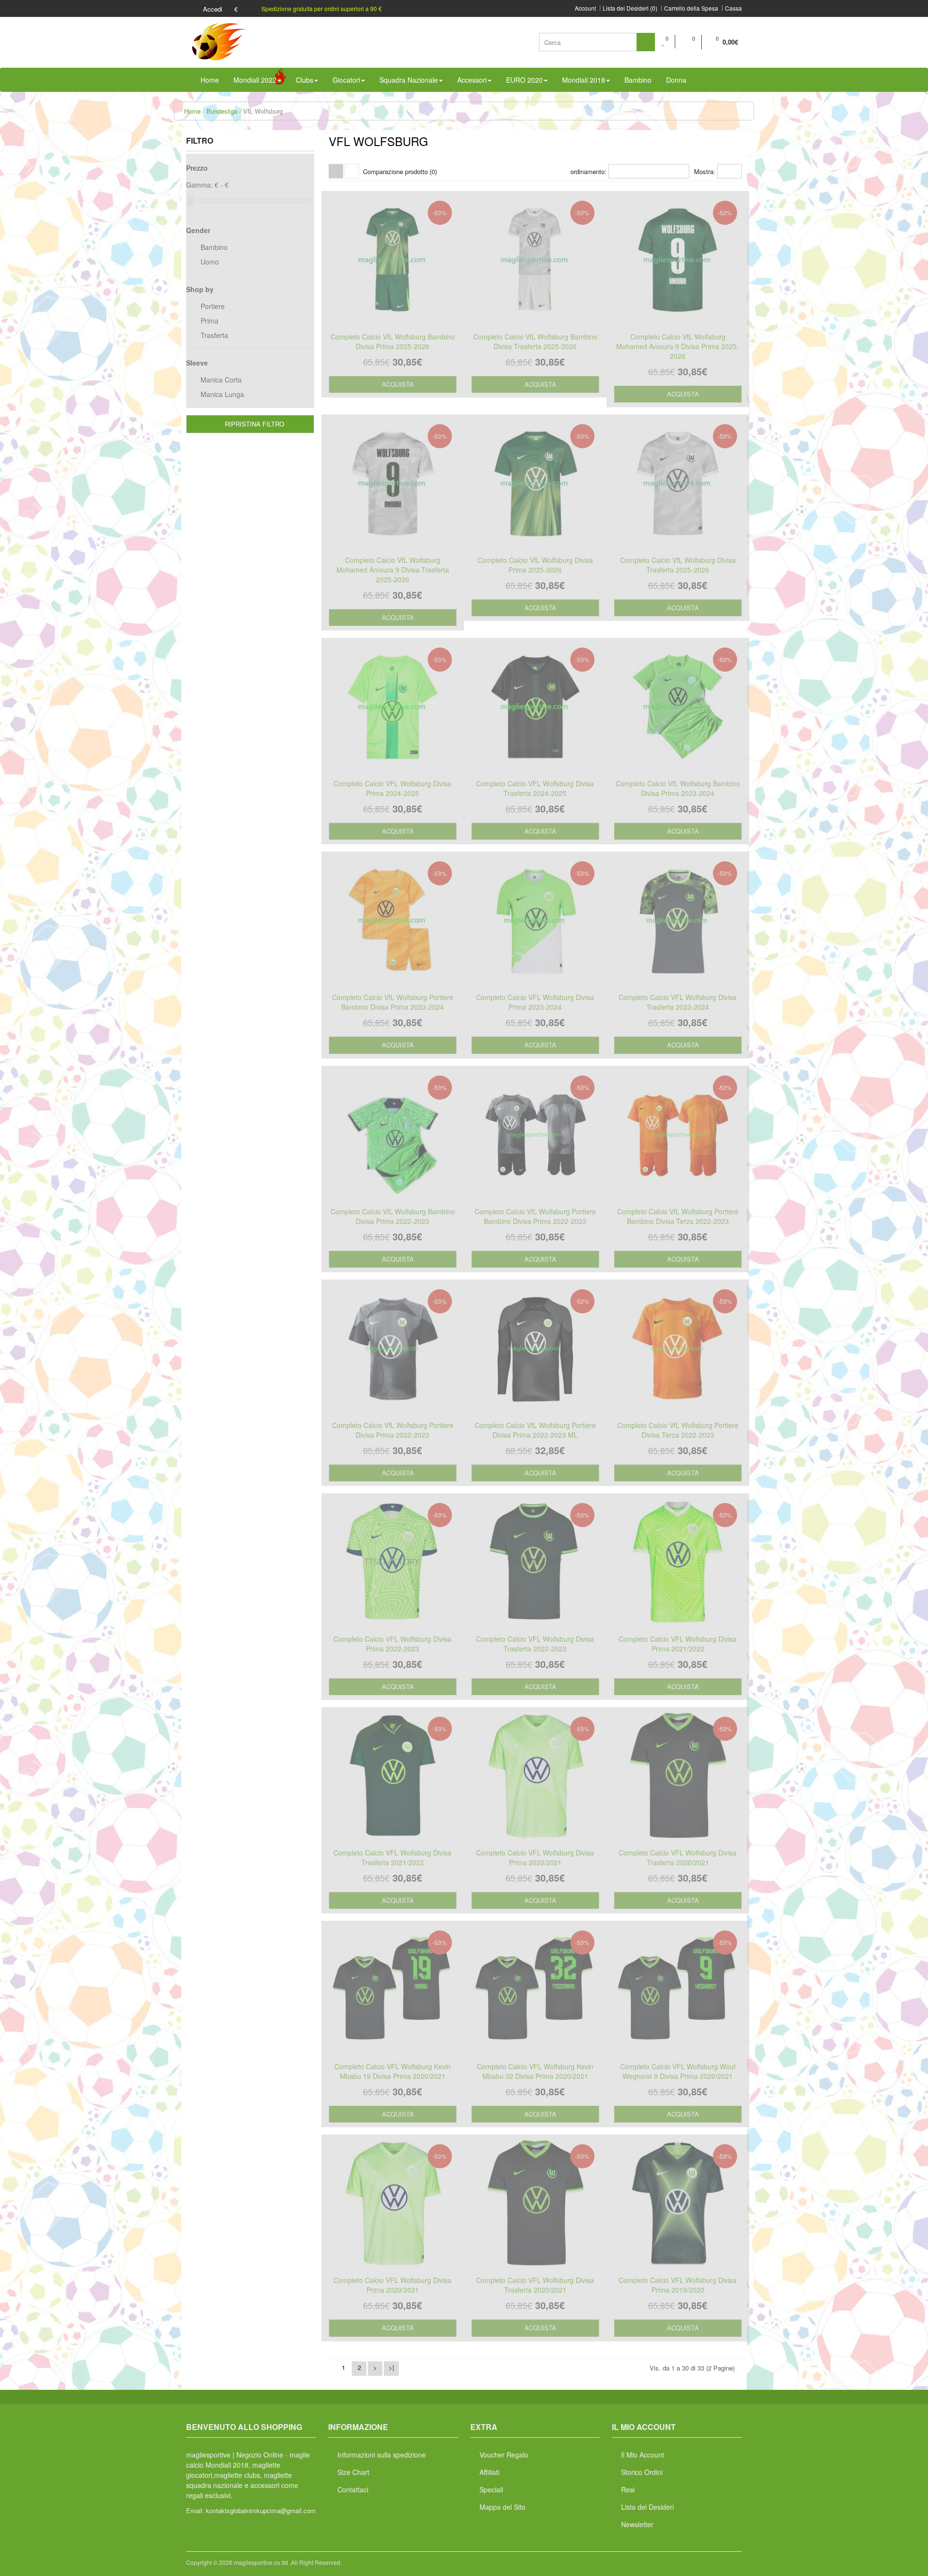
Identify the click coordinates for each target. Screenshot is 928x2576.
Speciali (491, 2489)
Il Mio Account (643, 2455)
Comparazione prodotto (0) (400, 171)
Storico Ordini (642, 2472)
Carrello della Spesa (691, 8)
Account (585, 8)
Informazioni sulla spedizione (382, 2455)
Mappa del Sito (502, 2507)
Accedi (212, 9)
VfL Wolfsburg (263, 111)
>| (391, 2367)
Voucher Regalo (504, 2455)
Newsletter (637, 2524)
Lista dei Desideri (647, 2507)
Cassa (733, 8)
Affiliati (489, 2472)
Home (192, 111)
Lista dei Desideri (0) (630, 8)
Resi (628, 2489)
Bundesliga (222, 111)
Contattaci (353, 2489)
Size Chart (353, 2472)
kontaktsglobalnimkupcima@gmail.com (261, 2510)
